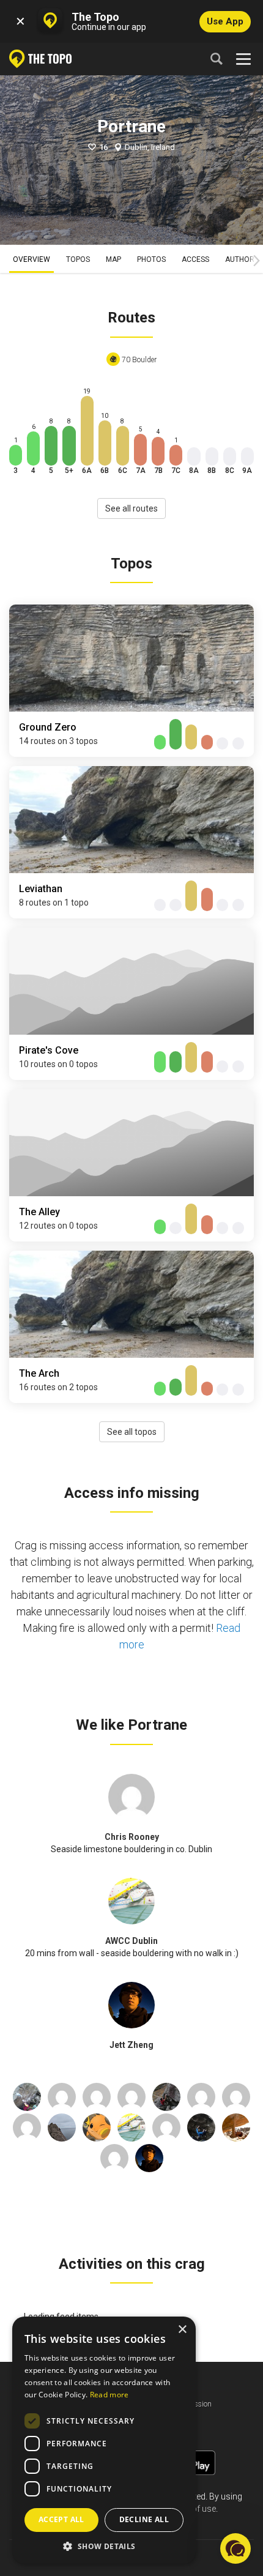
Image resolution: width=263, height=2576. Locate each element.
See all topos (132, 1432)
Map (113, 259)
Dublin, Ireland (150, 147)
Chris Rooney (132, 1837)
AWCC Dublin (131, 1941)
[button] (104, 2546)
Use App (225, 21)
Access (195, 259)
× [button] (182, 2330)
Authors (242, 259)
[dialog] (104, 2440)
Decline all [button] (144, 2519)
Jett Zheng (131, 2045)
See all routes (131, 508)
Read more (109, 2395)
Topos (78, 259)
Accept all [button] (61, 2519)
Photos (151, 259)
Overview (31, 259)
